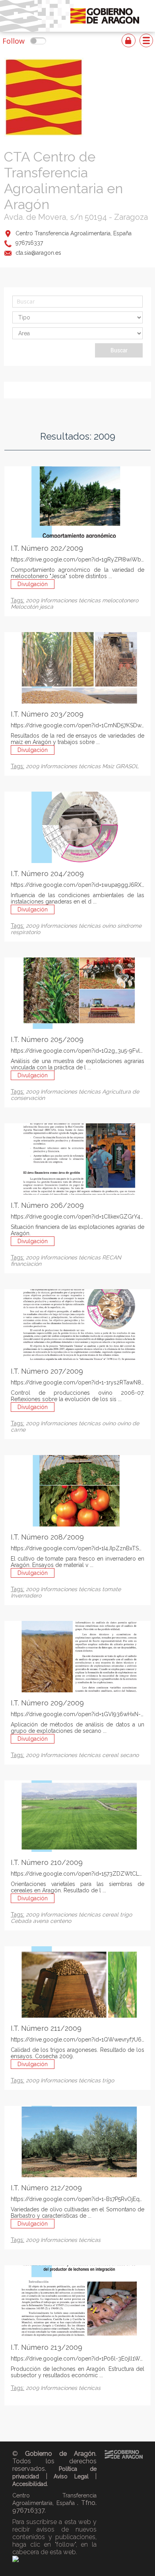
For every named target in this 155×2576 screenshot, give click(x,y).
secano (129, 1755)
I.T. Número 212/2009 (46, 2188)
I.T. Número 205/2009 (47, 1039)
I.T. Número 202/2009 (47, 548)
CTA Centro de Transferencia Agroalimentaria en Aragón (63, 181)
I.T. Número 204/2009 (47, 874)
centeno (61, 1921)
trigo (126, 1915)
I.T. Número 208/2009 (47, 1537)
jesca (46, 607)
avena (42, 1921)
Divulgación (33, 584)
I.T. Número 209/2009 (47, 1703)
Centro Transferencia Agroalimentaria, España (74, 233)
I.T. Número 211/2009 (46, 2028)
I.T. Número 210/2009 (47, 1862)
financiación (26, 1264)
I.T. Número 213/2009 (46, 2347)
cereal (111, 1755)
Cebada (22, 1921)
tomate (111, 1589)
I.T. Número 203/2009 (47, 714)
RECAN (112, 1257)
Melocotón (25, 607)
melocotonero (120, 600)
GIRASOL (127, 766)
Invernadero (26, 1596)
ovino (110, 926)
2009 (33, 600)
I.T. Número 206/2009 (47, 1205)
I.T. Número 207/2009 (47, 1371)
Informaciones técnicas (71, 600)
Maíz (109, 766)
